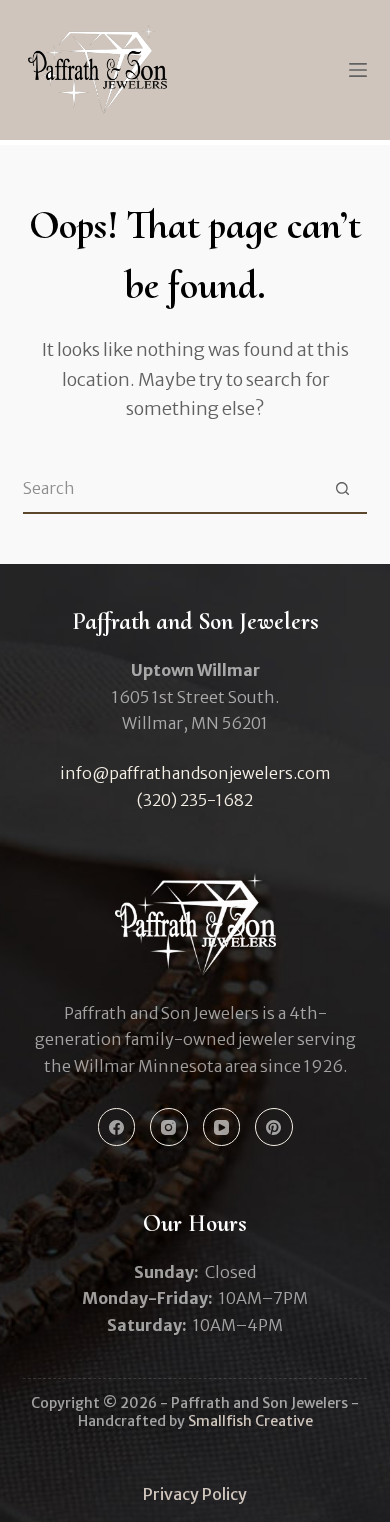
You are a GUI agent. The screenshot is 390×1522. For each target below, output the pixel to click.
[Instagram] (169, 1127)
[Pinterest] (274, 1127)
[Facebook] (117, 1127)
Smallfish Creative (250, 1421)
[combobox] (170, 488)
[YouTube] (222, 1127)
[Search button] (343, 488)
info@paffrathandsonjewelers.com (195, 773)
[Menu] (358, 70)
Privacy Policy (195, 1494)
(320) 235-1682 (195, 800)
